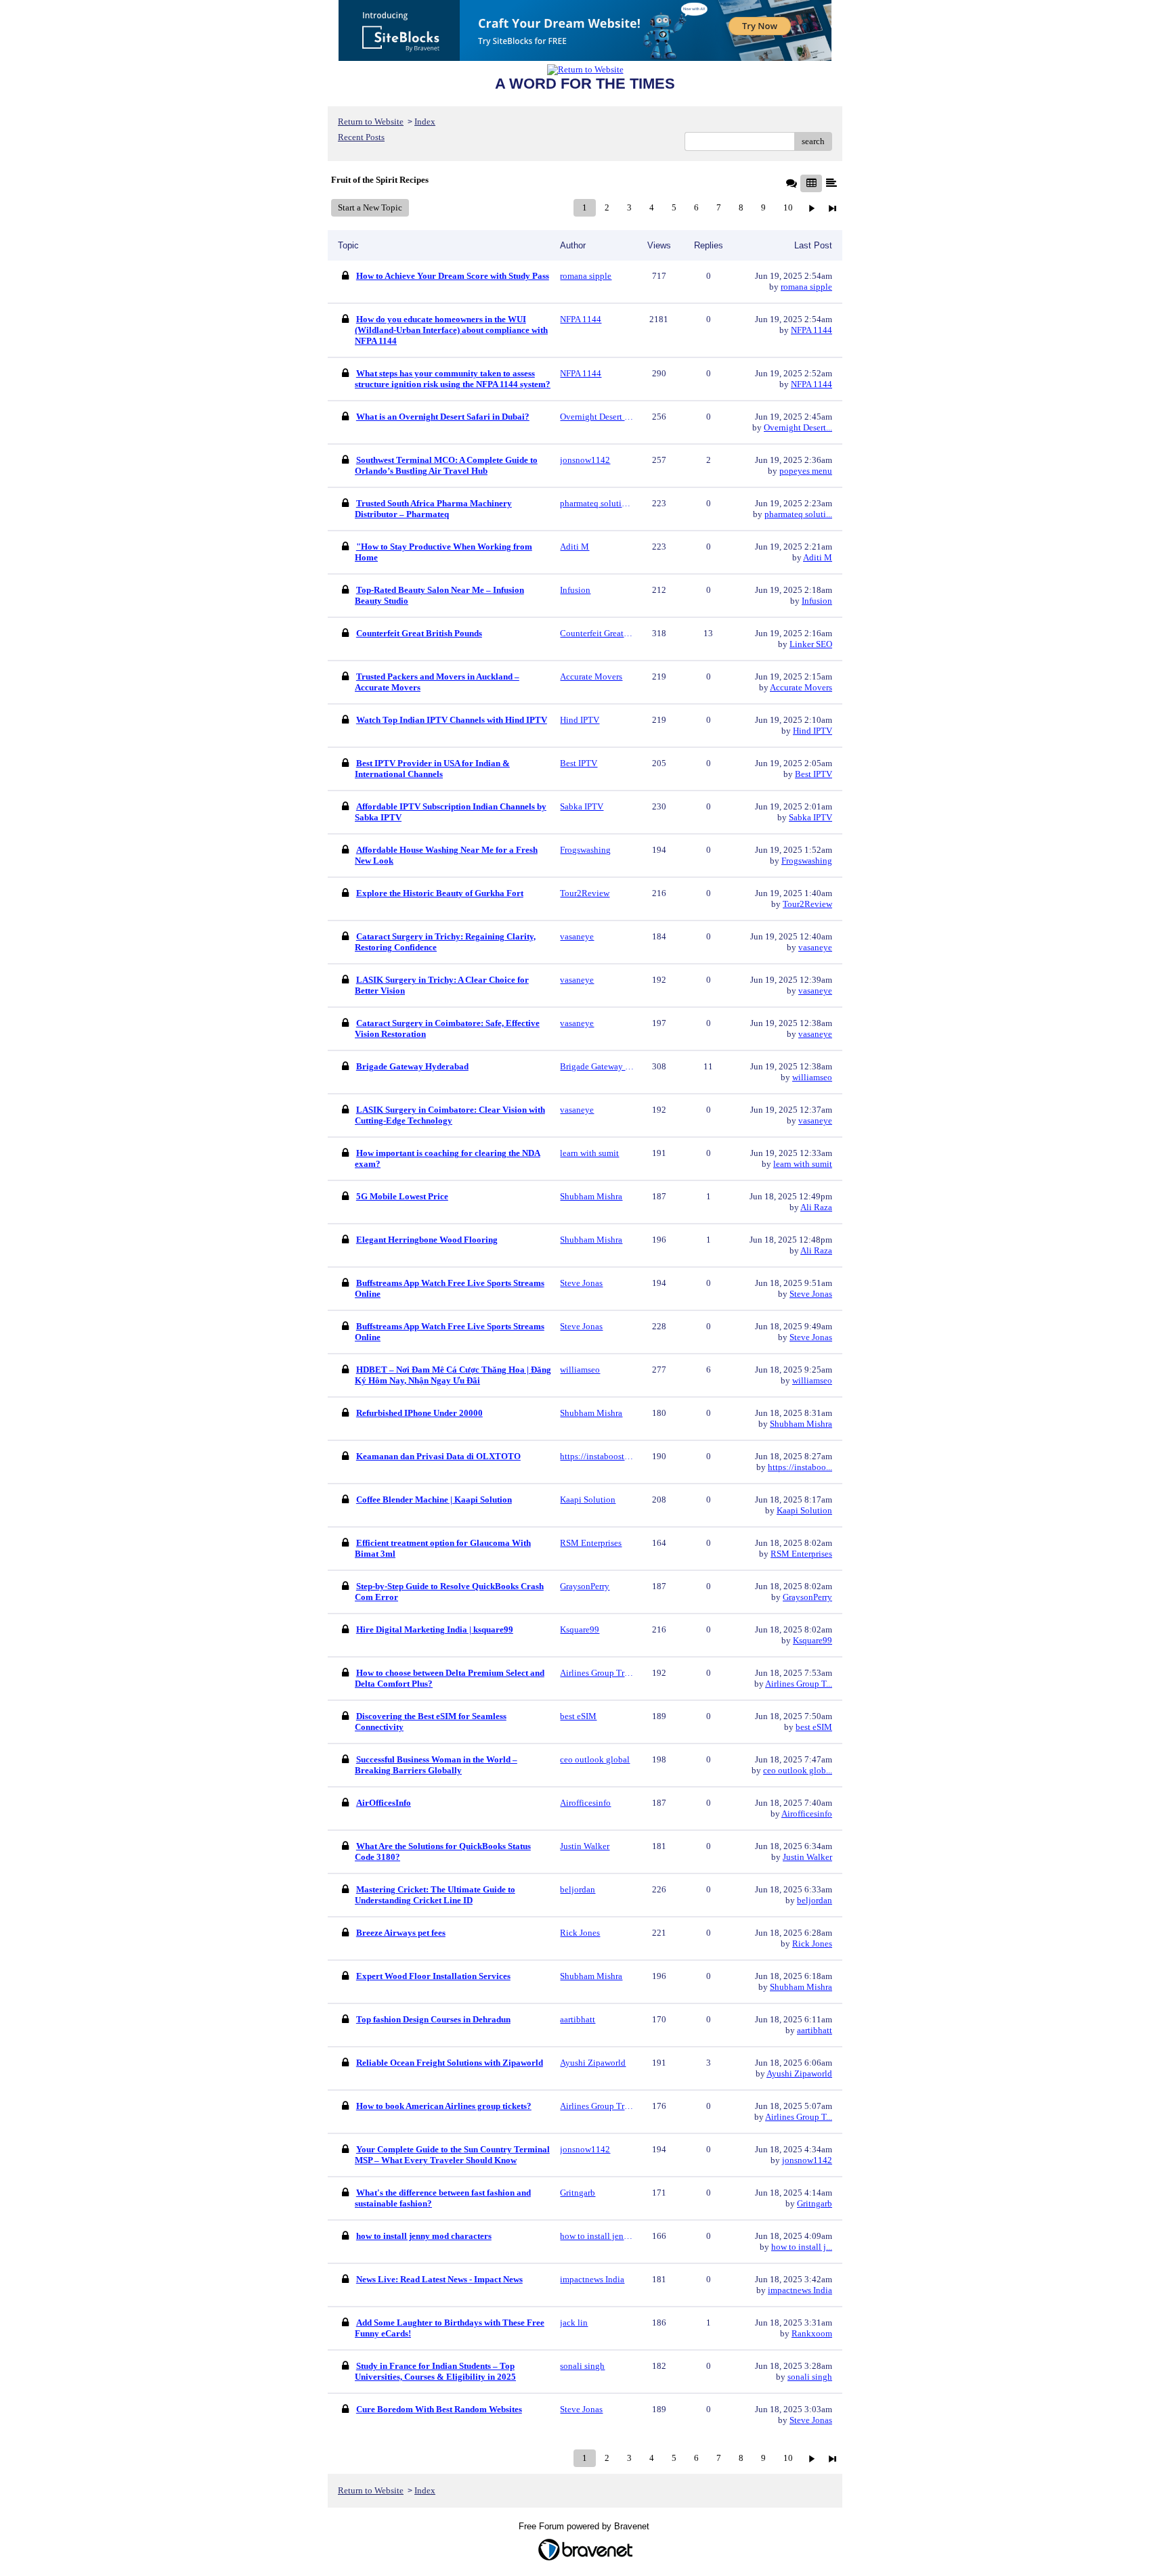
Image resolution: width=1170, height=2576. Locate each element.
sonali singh (810, 2377)
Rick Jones (812, 1944)
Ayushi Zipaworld (799, 2073)
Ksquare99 (812, 1640)
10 (788, 207)
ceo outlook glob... (798, 1770)
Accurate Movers (801, 687)
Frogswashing (807, 861)
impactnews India (800, 2290)
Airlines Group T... (799, 1684)
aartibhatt (815, 2030)
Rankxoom (812, 2333)
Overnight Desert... (798, 427)
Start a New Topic (370, 207)
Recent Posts (361, 137)
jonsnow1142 (807, 2160)
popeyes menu (806, 471)
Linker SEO (811, 644)
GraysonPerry (807, 1597)
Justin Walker (807, 1857)
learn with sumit (803, 1164)
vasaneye (815, 947)
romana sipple (806, 287)
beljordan (815, 1900)
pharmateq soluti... (798, 514)
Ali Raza (816, 1207)
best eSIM (814, 1727)
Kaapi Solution (804, 1510)
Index (425, 121)
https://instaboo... (800, 1467)
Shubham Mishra (801, 1424)
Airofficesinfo (807, 1814)
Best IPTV (814, 774)
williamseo (812, 1077)
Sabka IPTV (810, 817)
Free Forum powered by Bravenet (585, 2526)
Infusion (817, 601)
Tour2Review (807, 904)
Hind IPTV (812, 731)
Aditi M (818, 557)
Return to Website (371, 121)
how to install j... (802, 2247)
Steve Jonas (811, 1294)
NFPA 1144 (811, 330)
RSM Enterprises (801, 1554)
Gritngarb (815, 2203)
